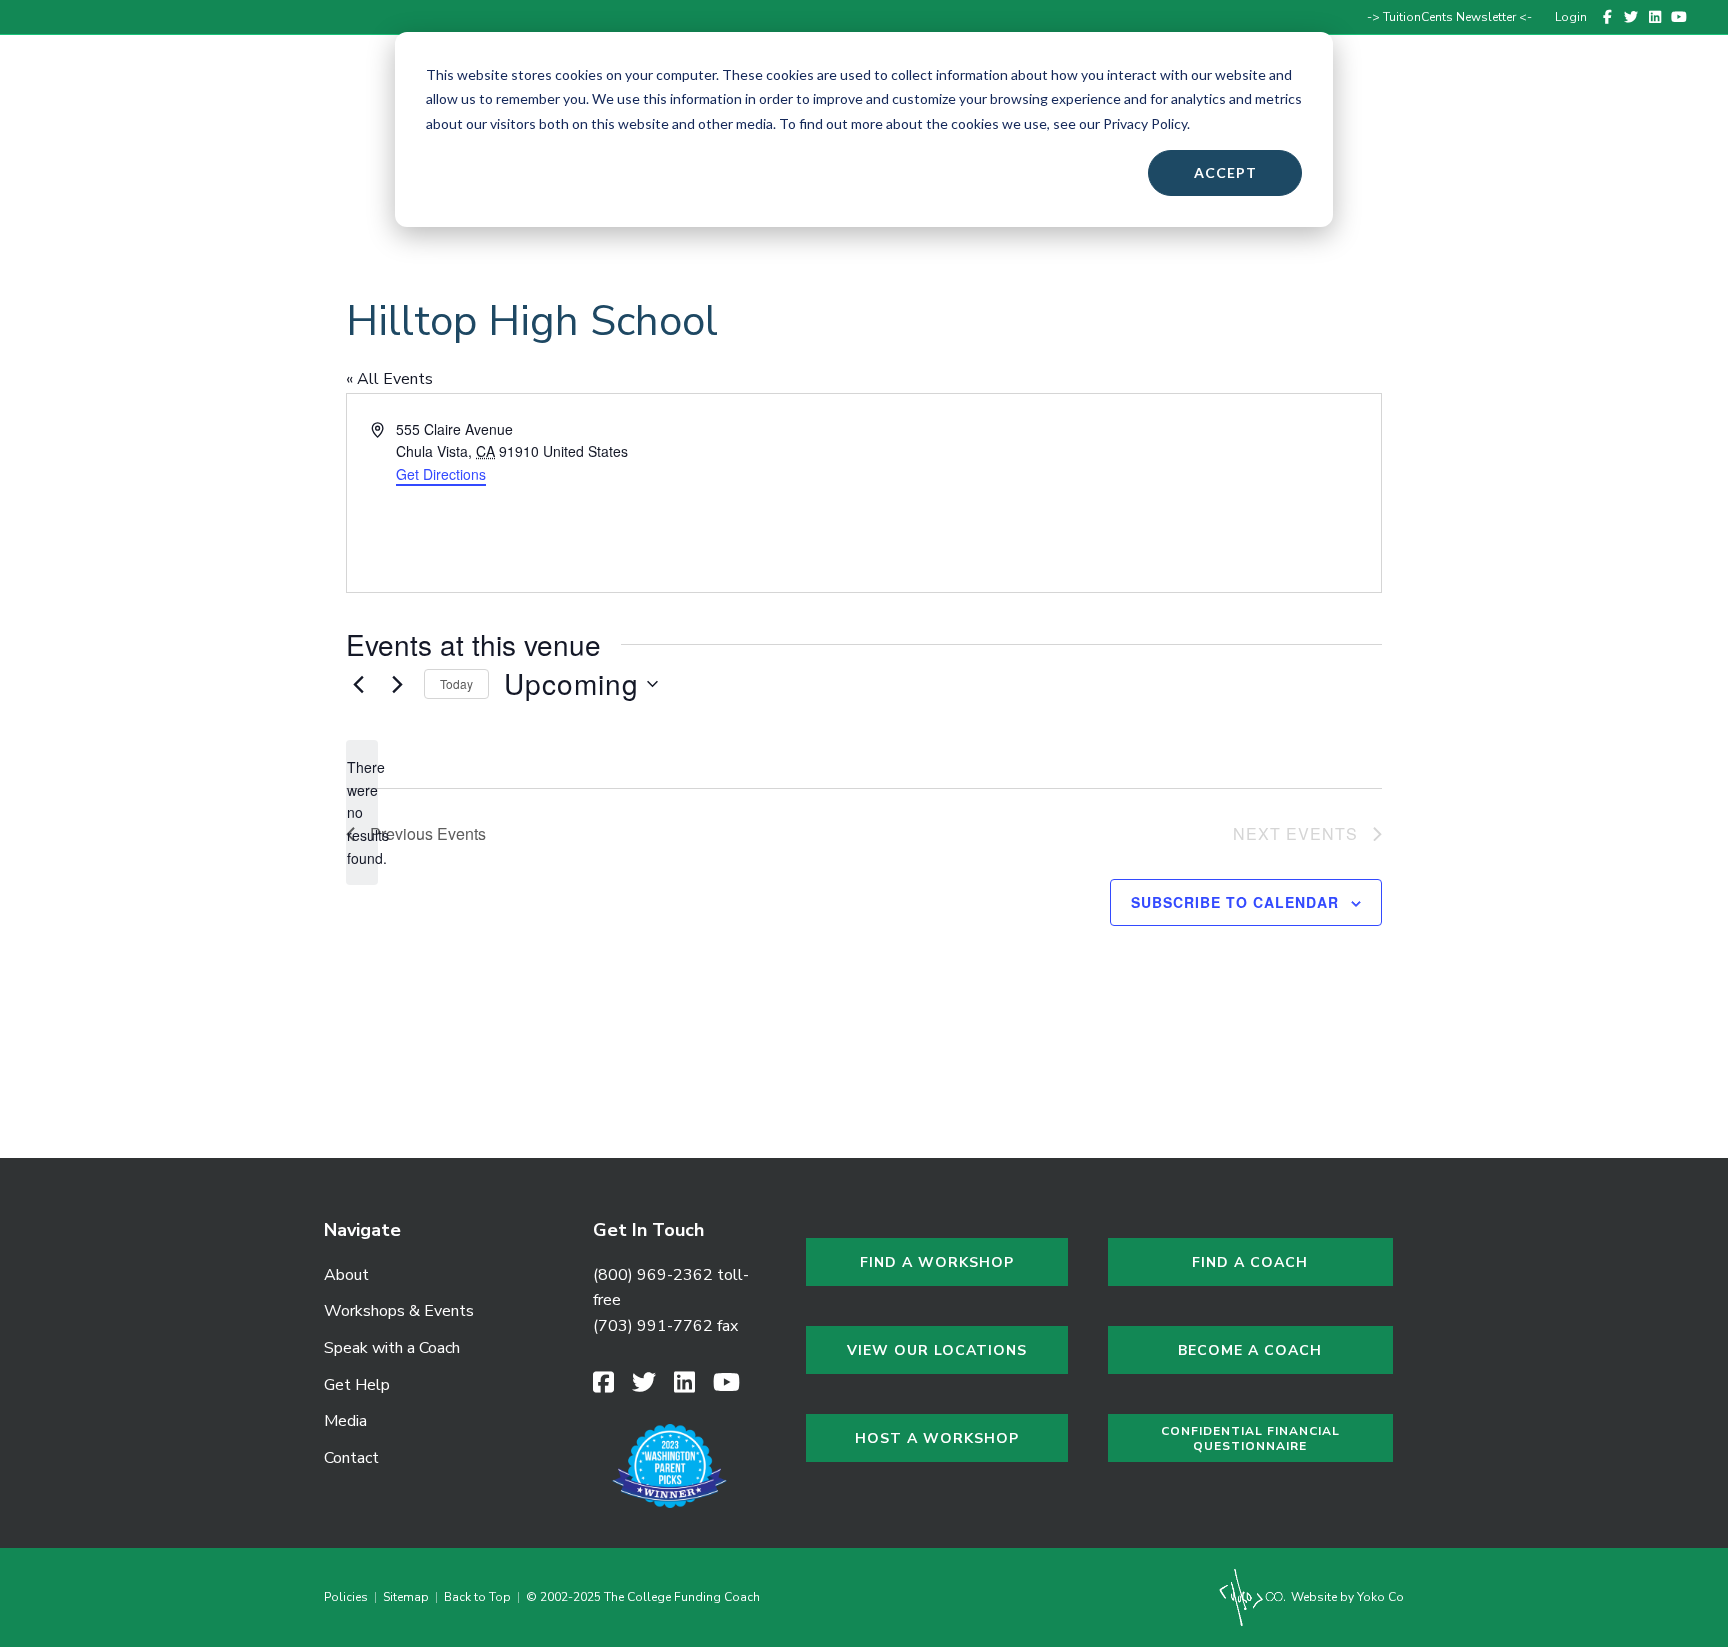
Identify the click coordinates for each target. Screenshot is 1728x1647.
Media (345, 1421)
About (346, 1275)
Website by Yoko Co (1346, 1597)
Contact (1624, 103)
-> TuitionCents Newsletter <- (1449, 17)
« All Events (389, 379)
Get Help (1459, 103)
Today (456, 683)
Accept (1225, 172)
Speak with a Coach (392, 1348)
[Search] (1680, 103)
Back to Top (477, 1597)
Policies (349, 1597)
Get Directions (441, 474)
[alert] (362, 812)
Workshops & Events (399, 1311)
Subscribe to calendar (1235, 902)
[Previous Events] (358, 684)
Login (1571, 17)
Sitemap (406, 1597)
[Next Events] (397, 684)
